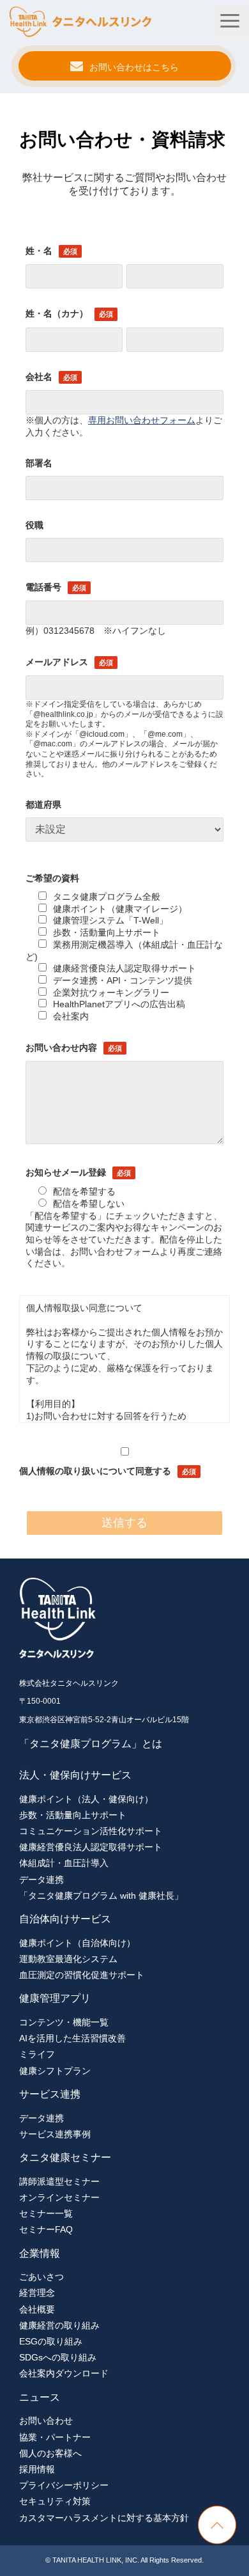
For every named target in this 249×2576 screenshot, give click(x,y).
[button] (230, 21)
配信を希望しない (89, 1204)
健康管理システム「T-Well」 (110, 920)
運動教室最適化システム (68, 1959)
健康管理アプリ (55, 1998)
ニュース (40, 2397)
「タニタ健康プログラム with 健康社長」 (101, 1896)
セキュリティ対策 (55, 2501)
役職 (34, 525)
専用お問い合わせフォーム (142, 420)
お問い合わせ (46, 2421)
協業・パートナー (55, 2437)
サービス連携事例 (55, 2134)
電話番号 (43, 587)
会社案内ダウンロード (64, 2373)
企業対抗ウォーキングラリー (111, 993)
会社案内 (71, 1016)
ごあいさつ (41, 2277)
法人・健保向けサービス (75, 1775)
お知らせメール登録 (66, 1172)
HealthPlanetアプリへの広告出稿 (119, 1004)
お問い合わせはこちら (134, 67)
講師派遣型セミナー (59, 2181)
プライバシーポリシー (64, 2485)
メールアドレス (57, 662)
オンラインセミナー (59, 2197)
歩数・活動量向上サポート (107, 932)
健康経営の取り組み (59, 2325)
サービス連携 (50, 2094)
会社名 (39, 377)
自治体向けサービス (65, 1919)
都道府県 (43, 805)
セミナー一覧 (46, 2213)
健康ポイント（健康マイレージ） (120, 909)
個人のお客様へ (50, 2453)
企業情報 (40, 2253)
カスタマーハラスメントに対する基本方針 (104, 2518)
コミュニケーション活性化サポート (91, 1831)
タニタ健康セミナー (65, 2157)
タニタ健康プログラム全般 (107, 897)
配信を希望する (84, 1191)
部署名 (39, 463)
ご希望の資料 (52, 878)
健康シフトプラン (55, 2071)
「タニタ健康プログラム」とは (91, 1744)
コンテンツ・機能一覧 (64, 2022)
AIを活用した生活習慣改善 (72, 2038)
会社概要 (37, 2309)
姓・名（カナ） (57, 313)
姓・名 (39, 251)
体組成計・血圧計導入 (64, 1863)
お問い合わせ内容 (61, 1048)
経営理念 (37, 2293)
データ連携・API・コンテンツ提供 (123, 980)
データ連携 (41, 1880)
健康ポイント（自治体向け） (77, 1943)
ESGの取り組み (51, 2341)
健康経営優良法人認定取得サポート (124, 968)
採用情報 (37, 2469)
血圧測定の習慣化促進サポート (82, 1975)
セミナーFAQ (46, 2229)
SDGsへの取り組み (58, 2357)
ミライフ (37, 2054)
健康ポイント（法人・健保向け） (86, 1799)
